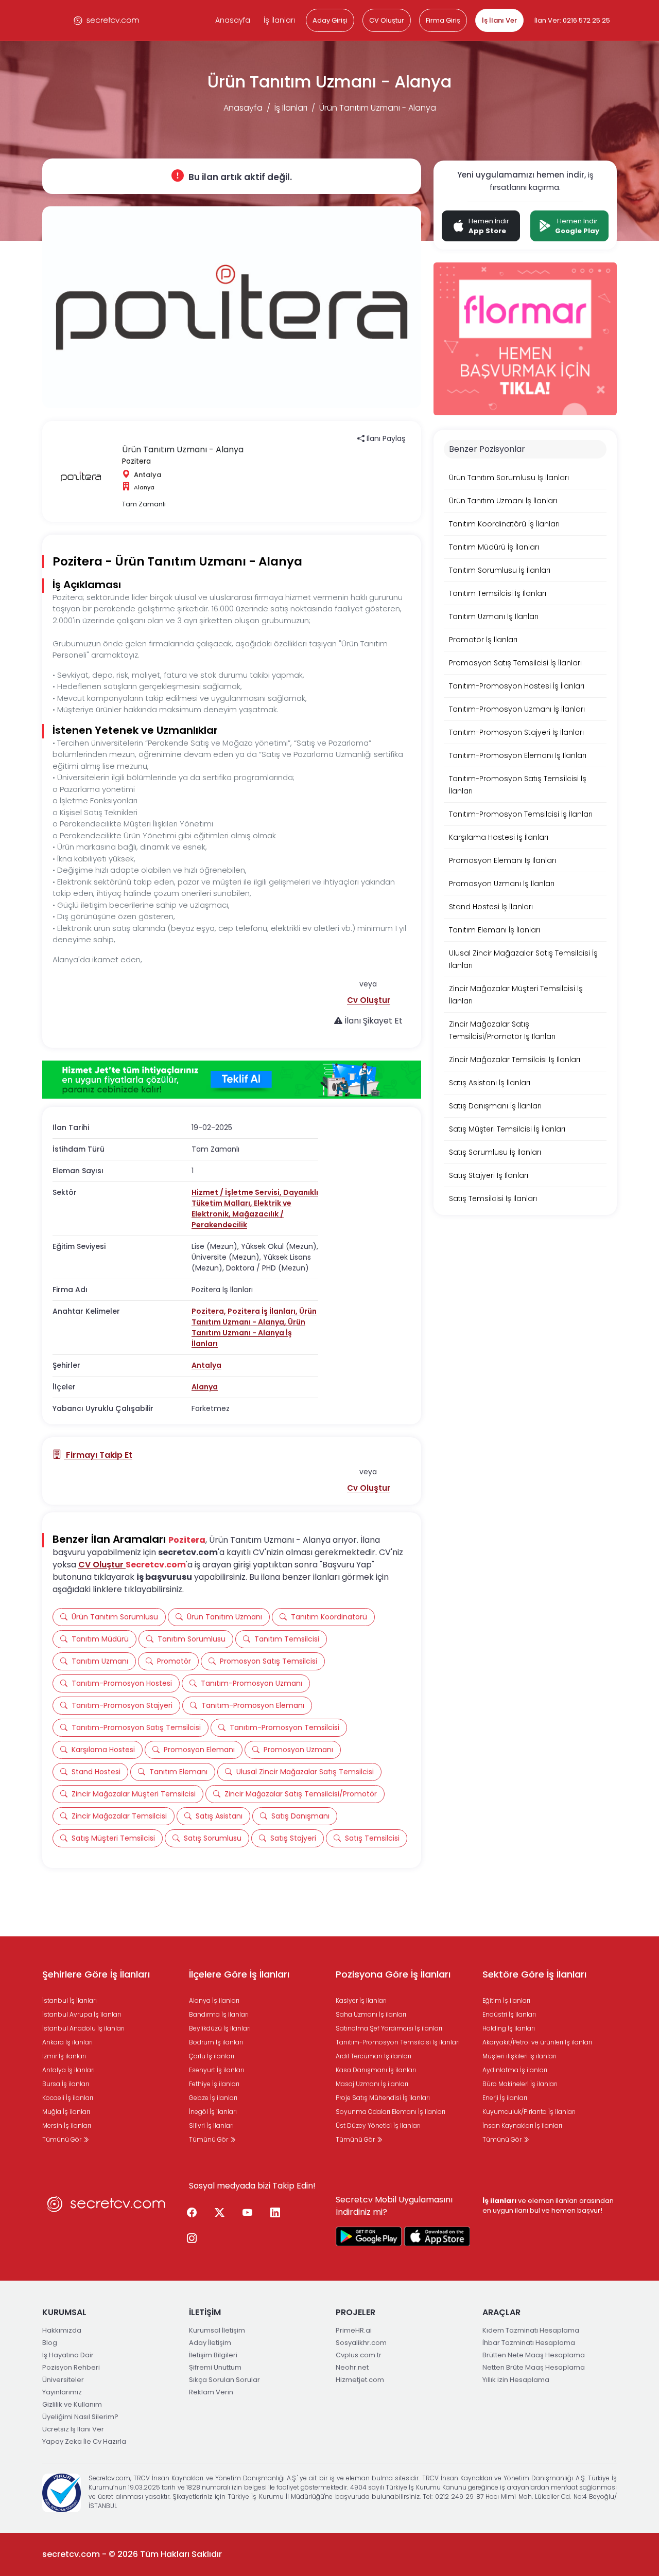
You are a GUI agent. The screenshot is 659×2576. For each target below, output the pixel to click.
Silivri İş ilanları (211, 2125)
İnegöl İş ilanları (213, 2112)
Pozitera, (210, 1311)
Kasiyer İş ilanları (361, 2000)
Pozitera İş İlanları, (263, 1311)
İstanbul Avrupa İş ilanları (82, 2014)
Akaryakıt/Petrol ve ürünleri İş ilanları (537, 2042)
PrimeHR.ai (354, 2330)
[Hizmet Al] (232, 1080)
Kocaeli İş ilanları (68, 2098)
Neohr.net (352, 2367)
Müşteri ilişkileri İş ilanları (519, 2056)
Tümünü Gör (63, 2139)
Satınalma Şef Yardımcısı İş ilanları (389, 2028)
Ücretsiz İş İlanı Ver (73, 2429)
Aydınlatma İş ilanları (515, 2070)
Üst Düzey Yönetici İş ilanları (378, 2125)
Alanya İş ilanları (214, 2000)
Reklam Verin (211, 2392)
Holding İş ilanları (509, 2028)
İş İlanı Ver (499, 20)
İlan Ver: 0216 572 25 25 (572, 20)
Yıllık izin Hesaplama (516, 2380)
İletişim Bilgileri (213, 2355)
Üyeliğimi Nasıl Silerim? (80, 2417)
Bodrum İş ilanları (216, 2042)
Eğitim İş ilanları (506, 2000)
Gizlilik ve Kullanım (72, 2404)
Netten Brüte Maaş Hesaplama (534, 2367)
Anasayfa (233, 20)
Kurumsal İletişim (217, 2330)
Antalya (206, 1365)
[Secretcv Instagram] (192, 2239)
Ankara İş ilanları (67, 2042)
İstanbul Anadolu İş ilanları (83, 2028)
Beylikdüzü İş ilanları (220, 2028)
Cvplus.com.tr (359, 2355)
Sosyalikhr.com (361, 2343)
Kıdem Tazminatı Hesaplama (531, 2330)
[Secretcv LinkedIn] (275, 2213)
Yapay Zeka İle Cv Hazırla (84, 2441)
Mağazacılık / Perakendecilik (238, 1219)
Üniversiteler (63, 2380)
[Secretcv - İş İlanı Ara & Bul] (369, 2236)
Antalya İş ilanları (68, 2070)
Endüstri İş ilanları (509, 2014)
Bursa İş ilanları (66, 2084)
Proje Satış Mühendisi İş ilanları (383, 2098)
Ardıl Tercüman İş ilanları (374, 2056)
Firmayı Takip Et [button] (98, 1455)
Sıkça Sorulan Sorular (224, 2380)
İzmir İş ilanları (64, 2056)
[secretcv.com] (107, 20)
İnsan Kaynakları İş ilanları (522, 2125)
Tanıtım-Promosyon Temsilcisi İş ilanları (398, 2042)
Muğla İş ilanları (66, 2112)
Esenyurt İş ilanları (216, 2070)
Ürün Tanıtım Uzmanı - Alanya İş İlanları (248, 1333)
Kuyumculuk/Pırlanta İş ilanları (529, 2112)
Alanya (205, 1387)
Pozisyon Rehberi (71, 2367)
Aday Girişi (330, 20)
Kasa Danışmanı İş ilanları (376, 2070)
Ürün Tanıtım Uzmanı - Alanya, (254, 1317)
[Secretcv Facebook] (192, 2213)
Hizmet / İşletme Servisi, (237, 1192)
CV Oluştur (387, 20)
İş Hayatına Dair (68, 2355)
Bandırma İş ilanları (219, 2014)
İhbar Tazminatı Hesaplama (529, 2343)
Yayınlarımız (62, 2392)
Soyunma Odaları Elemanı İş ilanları (391, 2112)
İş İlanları (279, 20)
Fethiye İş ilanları (214, 2084)
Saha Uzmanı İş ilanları (371, 2014)
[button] (369, 1000)
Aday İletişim (210, 2343)
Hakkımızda (62, 2330)
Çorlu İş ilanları (212, 2056)
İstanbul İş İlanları (70, 2000)
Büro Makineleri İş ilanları (520, 2084)
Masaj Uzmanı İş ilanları (372, 2084)
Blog (50, 2343)
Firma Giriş (443, 20)
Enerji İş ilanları (505, 2098)
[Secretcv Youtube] (247, 2213)
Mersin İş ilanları (67, 2125)
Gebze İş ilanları (213, 2098)
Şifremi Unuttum (215, 2367)
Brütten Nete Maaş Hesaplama (534, 2355)
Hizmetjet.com (360, 2380)
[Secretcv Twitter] (219, 2213)
